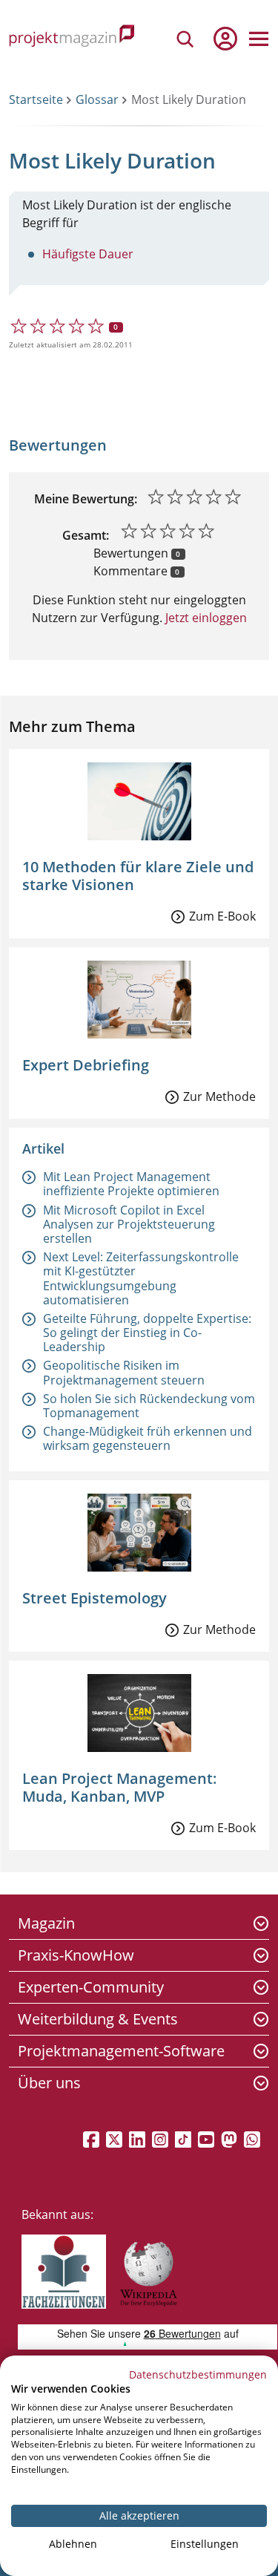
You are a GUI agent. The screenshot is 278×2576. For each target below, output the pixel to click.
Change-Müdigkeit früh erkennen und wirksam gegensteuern (148, 1438)
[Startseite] (72, 38)
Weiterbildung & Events (98, 2019)
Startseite (36, 99)
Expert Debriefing (86, 1065)
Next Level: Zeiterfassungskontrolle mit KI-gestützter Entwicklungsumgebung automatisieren (141, 1278)
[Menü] (259, 39)
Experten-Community (91, 1987)
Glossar (97, 99)
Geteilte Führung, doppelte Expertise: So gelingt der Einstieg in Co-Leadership (147, 1333)
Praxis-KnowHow (76, 1955)
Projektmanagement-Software (121, 2051)
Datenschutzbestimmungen (198, 2374)
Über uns (49, 2083)
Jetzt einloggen (205, 618)
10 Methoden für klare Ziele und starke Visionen (138, 876)
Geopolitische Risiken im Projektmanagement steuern (124, 1372)
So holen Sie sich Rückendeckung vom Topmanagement (149, 1406)
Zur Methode (219, 1096)
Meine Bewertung (84, 499)
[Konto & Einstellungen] (225, 39)
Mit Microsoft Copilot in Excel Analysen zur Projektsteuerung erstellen (129, 1224)
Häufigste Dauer (88, 254)
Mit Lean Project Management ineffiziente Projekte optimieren (131, 1184)
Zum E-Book (222, 916)
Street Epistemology (95, 1598)
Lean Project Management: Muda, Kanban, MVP (120, 1787)
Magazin (46, 1923)
